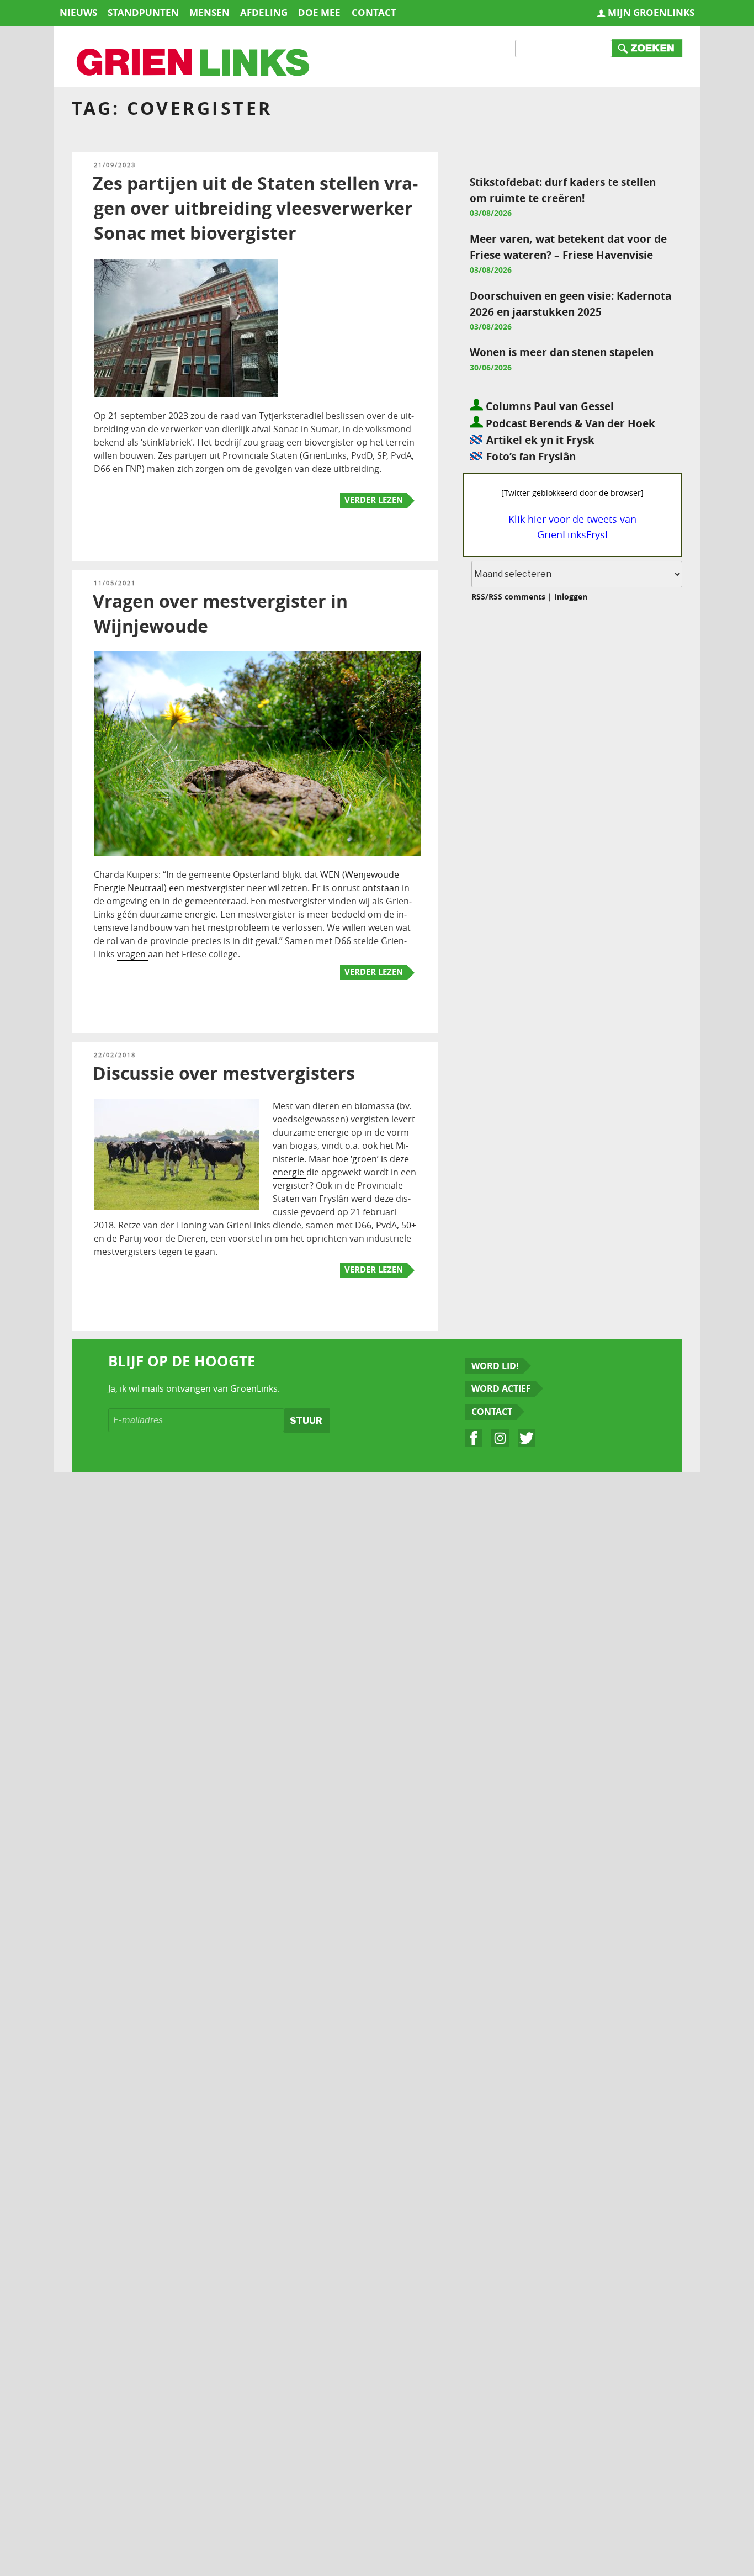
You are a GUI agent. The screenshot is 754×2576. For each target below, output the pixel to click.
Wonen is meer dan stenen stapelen (562, 352)
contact (374, 12)
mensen (209, 12)
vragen (132, 954)
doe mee (319, 12)
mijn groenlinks (651, 12)
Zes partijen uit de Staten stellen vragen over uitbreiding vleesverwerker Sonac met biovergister (255, 208)
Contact (492, 1412)
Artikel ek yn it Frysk (540, 440)
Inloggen (571, 597)
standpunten (143, 12)
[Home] (194, 63)
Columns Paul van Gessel (548, 406)
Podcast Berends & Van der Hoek (569, 423)
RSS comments (517, 597)
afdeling (264, 12)
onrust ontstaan (366, 888)
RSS (478, 597)
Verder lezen (374, 500)
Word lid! (495, 1366)
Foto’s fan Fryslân (531, 456)
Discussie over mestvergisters (224, 1073)
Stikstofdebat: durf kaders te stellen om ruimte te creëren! (563, 190)
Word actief (501, 1388)
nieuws (78, 12)
